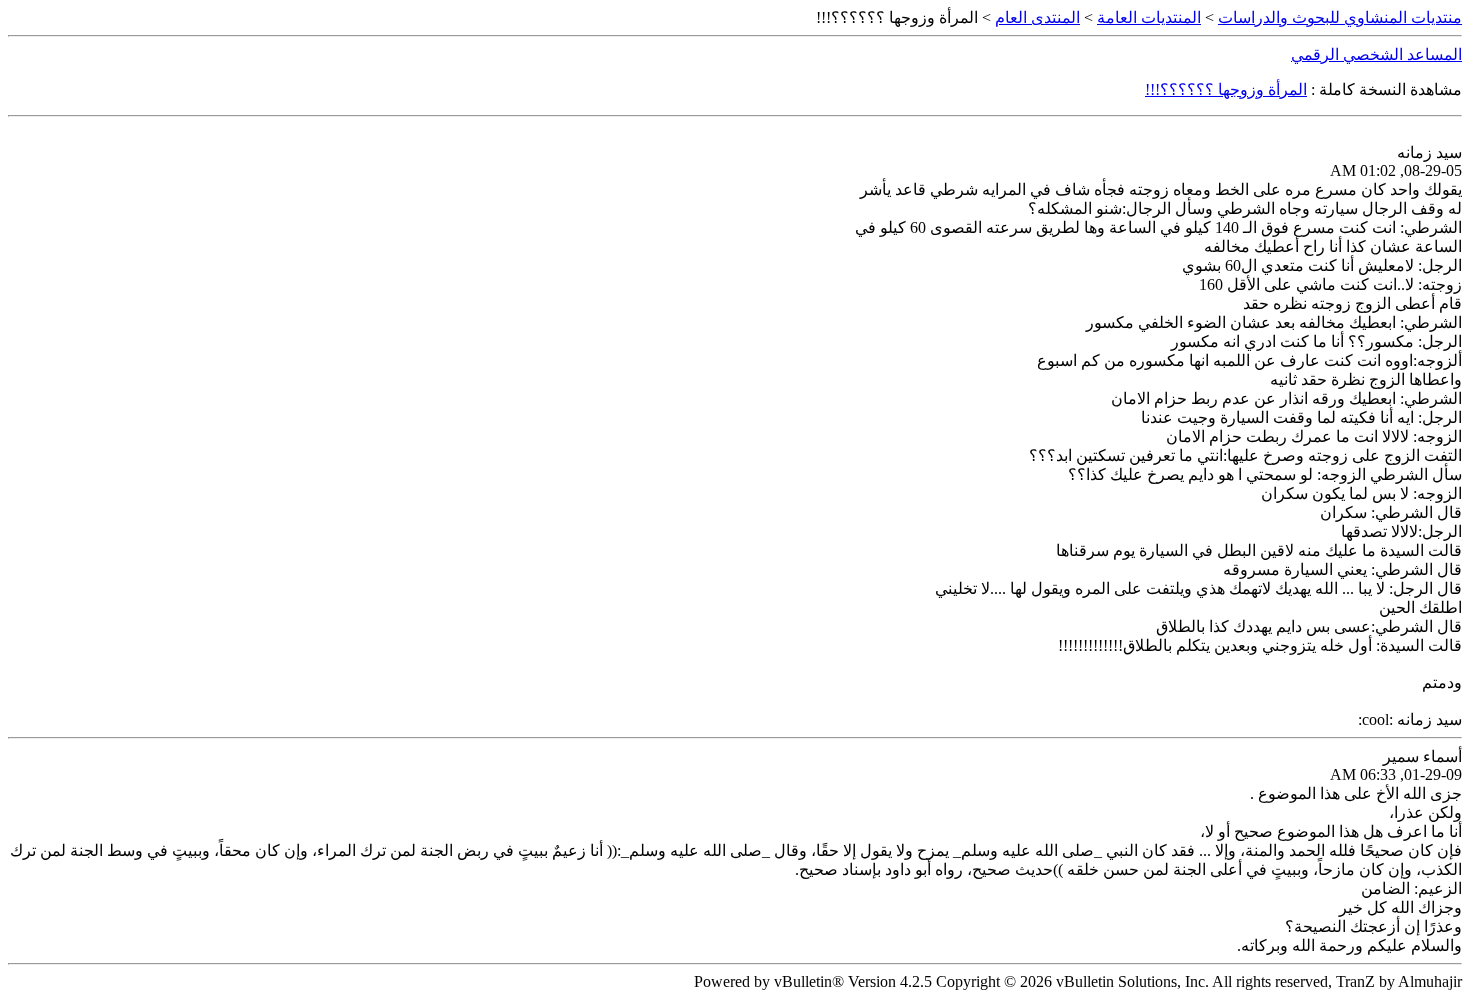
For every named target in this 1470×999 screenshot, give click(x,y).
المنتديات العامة (1149, 17)
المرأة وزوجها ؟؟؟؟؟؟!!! (1226, 89)
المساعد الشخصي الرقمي (1376, 54)
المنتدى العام (1037, 17)
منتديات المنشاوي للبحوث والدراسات (1340, 17)
